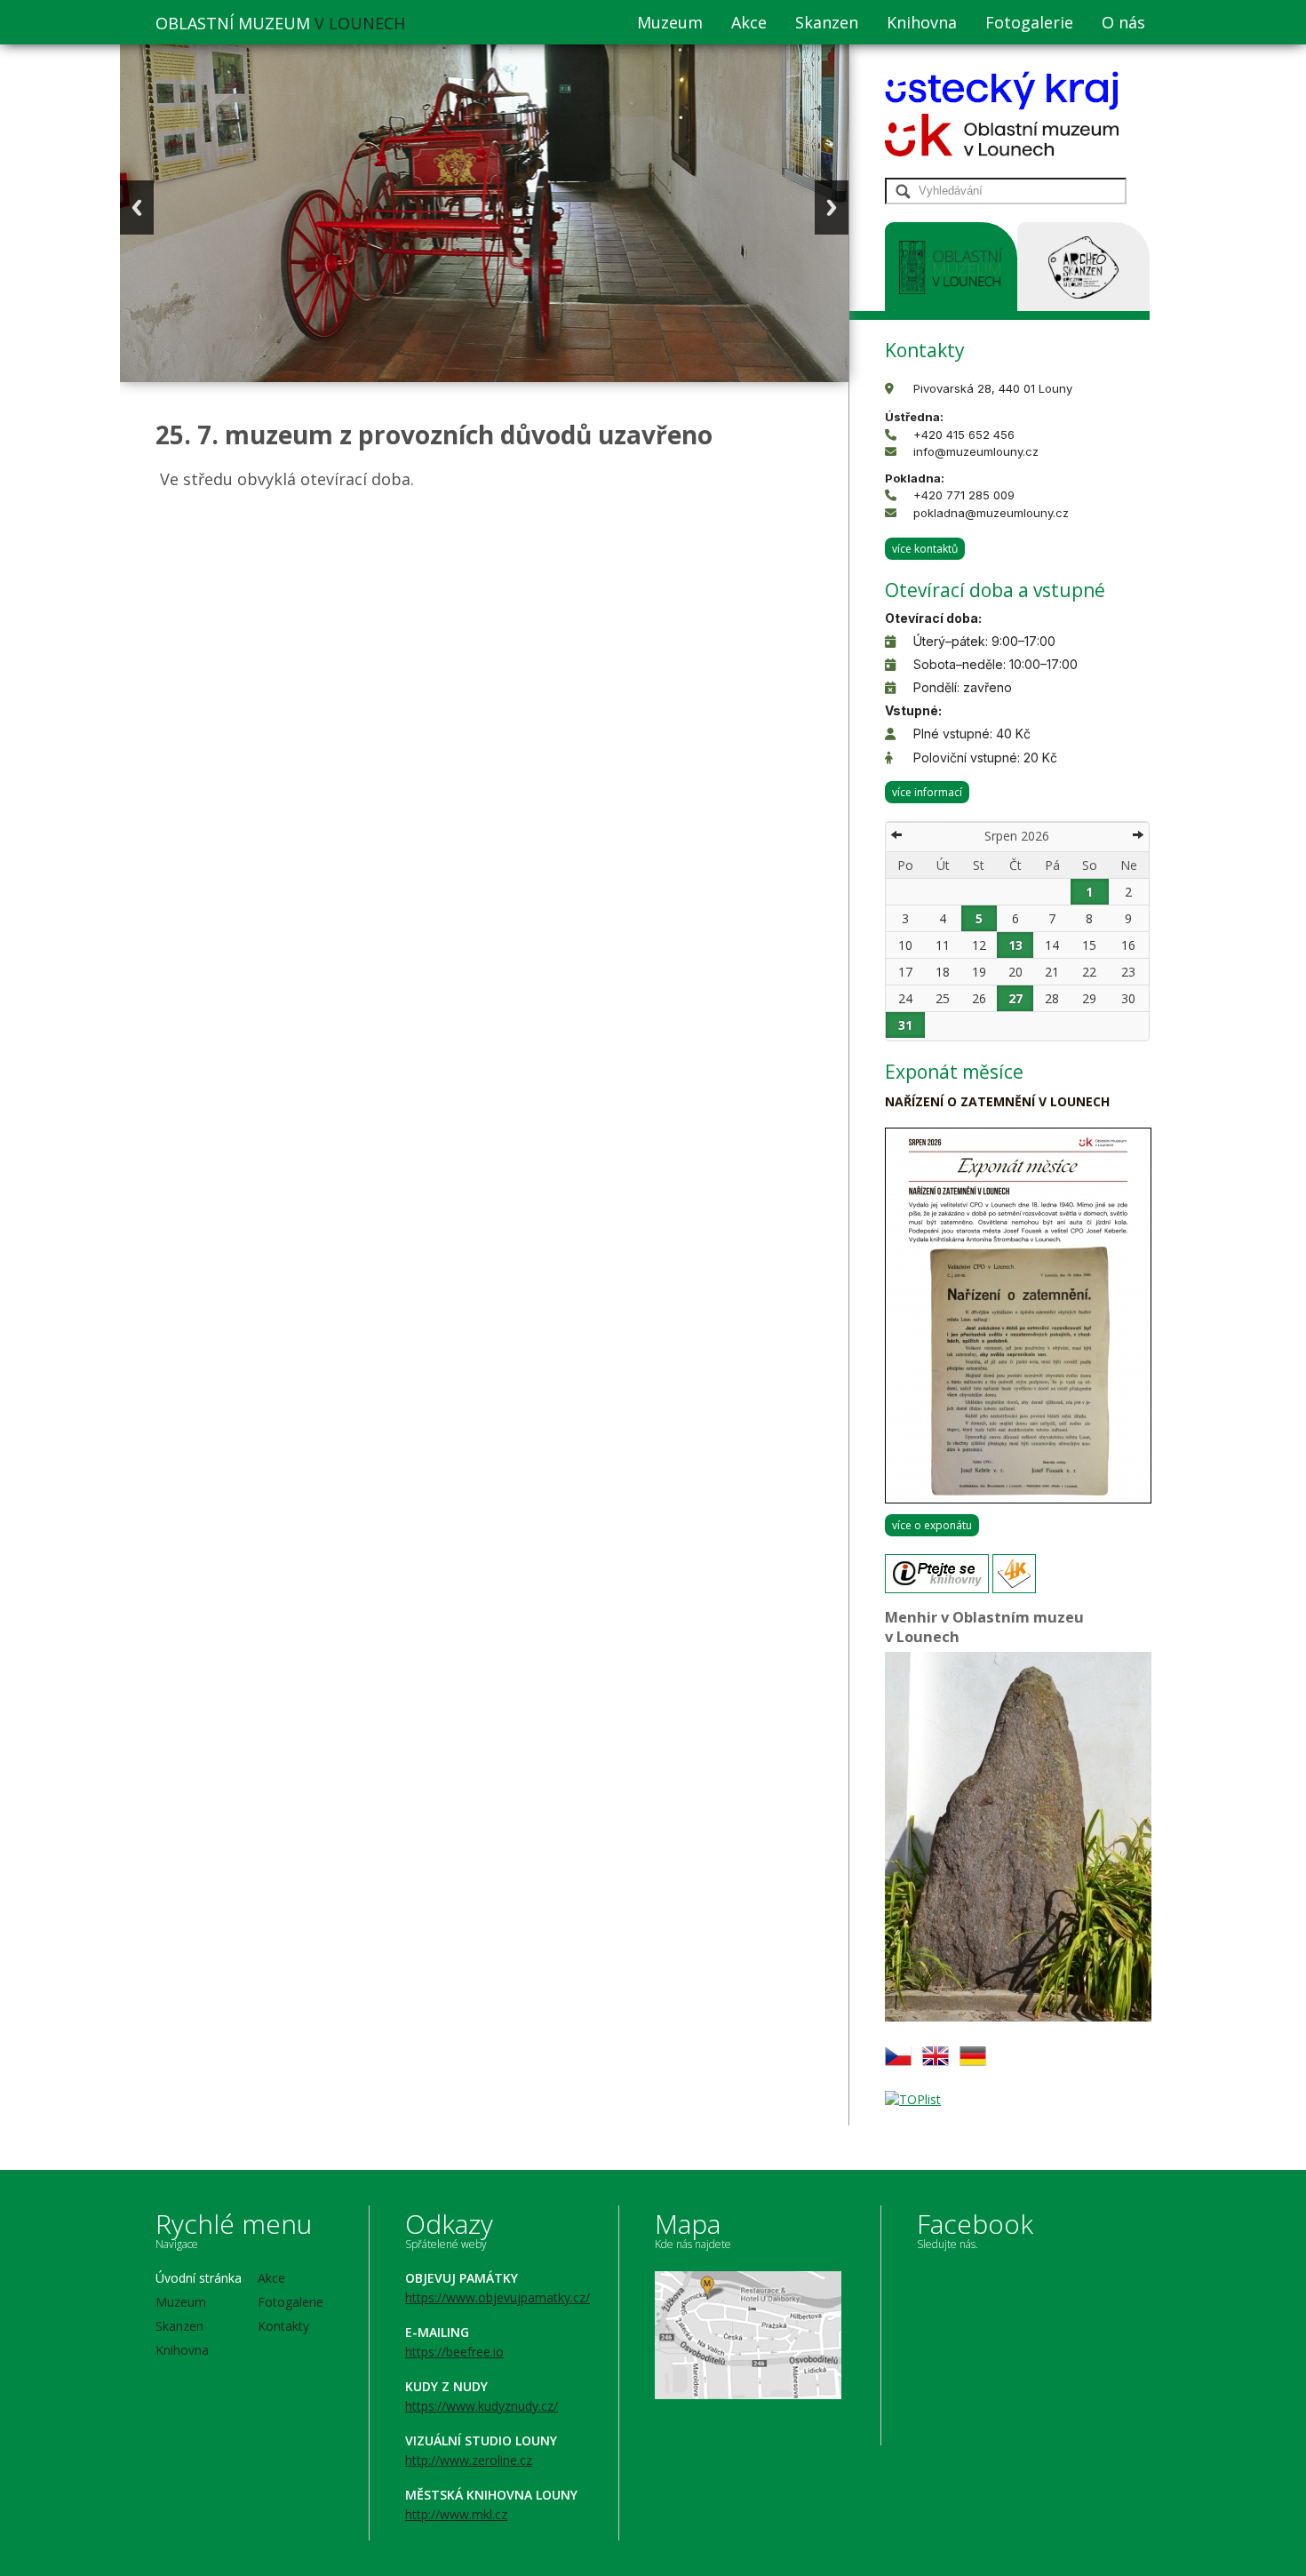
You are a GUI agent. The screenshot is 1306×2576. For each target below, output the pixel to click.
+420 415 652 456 (964, 435)
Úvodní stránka (199, 2278)
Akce (749, 22)
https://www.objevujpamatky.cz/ (498, 2297)
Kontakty (283, 2326)
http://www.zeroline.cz (469, 2460)
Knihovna (922, 22)
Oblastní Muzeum (280, 23)
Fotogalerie (1029, 22)
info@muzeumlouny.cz (976, 451)
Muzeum (670, 22)
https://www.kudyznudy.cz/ (482, 2406)
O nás (1123, 22)
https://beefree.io (454, 2352)
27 (1015, 998)
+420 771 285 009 (964, 495)
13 (1015, 945)
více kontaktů (925, 549)
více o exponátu (932, 1525)
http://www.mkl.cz (456, 2514)
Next (832, 207)
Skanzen (827, 22)
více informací (927, 792)
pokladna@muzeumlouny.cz (991, 513)
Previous (137, 207)
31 (905, 1025)
